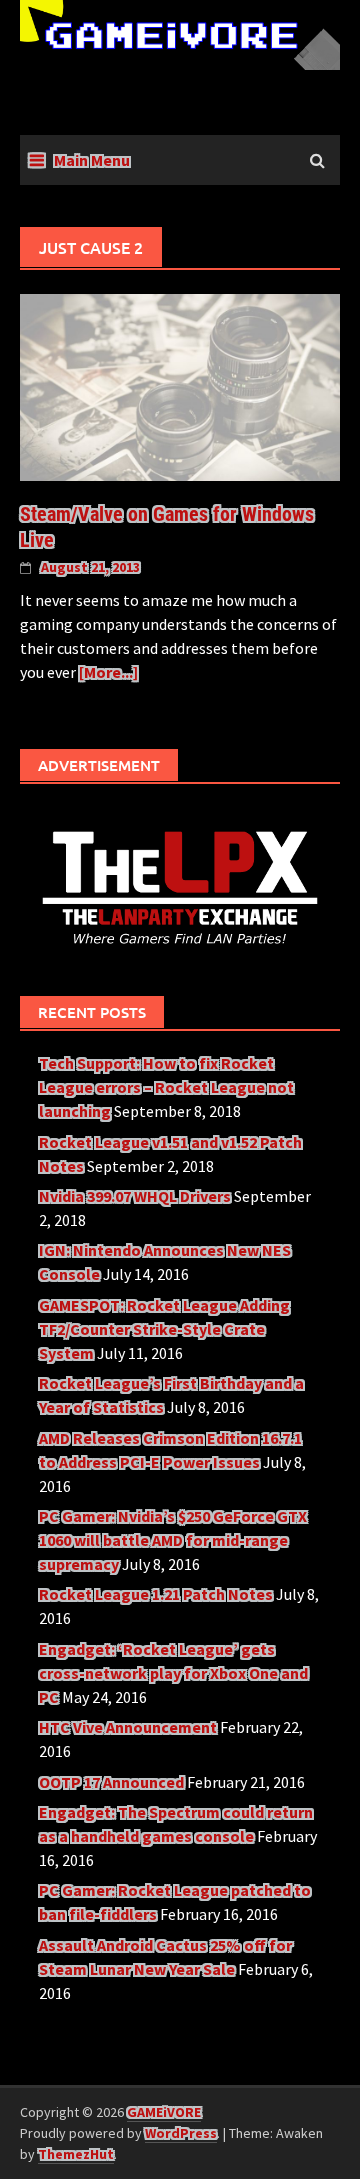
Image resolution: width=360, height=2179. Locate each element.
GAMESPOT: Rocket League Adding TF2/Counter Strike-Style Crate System (164, 1329)
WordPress (181, 2133)
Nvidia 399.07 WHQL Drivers (135, 1196)
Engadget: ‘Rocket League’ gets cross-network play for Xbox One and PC (173, 1673)
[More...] (108, 672)
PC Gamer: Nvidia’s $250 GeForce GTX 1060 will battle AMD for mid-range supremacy (173, 1540)
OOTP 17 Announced (111, 1782)
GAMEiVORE (164, 2112)
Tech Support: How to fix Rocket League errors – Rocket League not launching (166, 1087)
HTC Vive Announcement (128, 1727)
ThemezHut (76, 2154)
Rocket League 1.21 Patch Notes (156, 1594)
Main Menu (92, 160)
